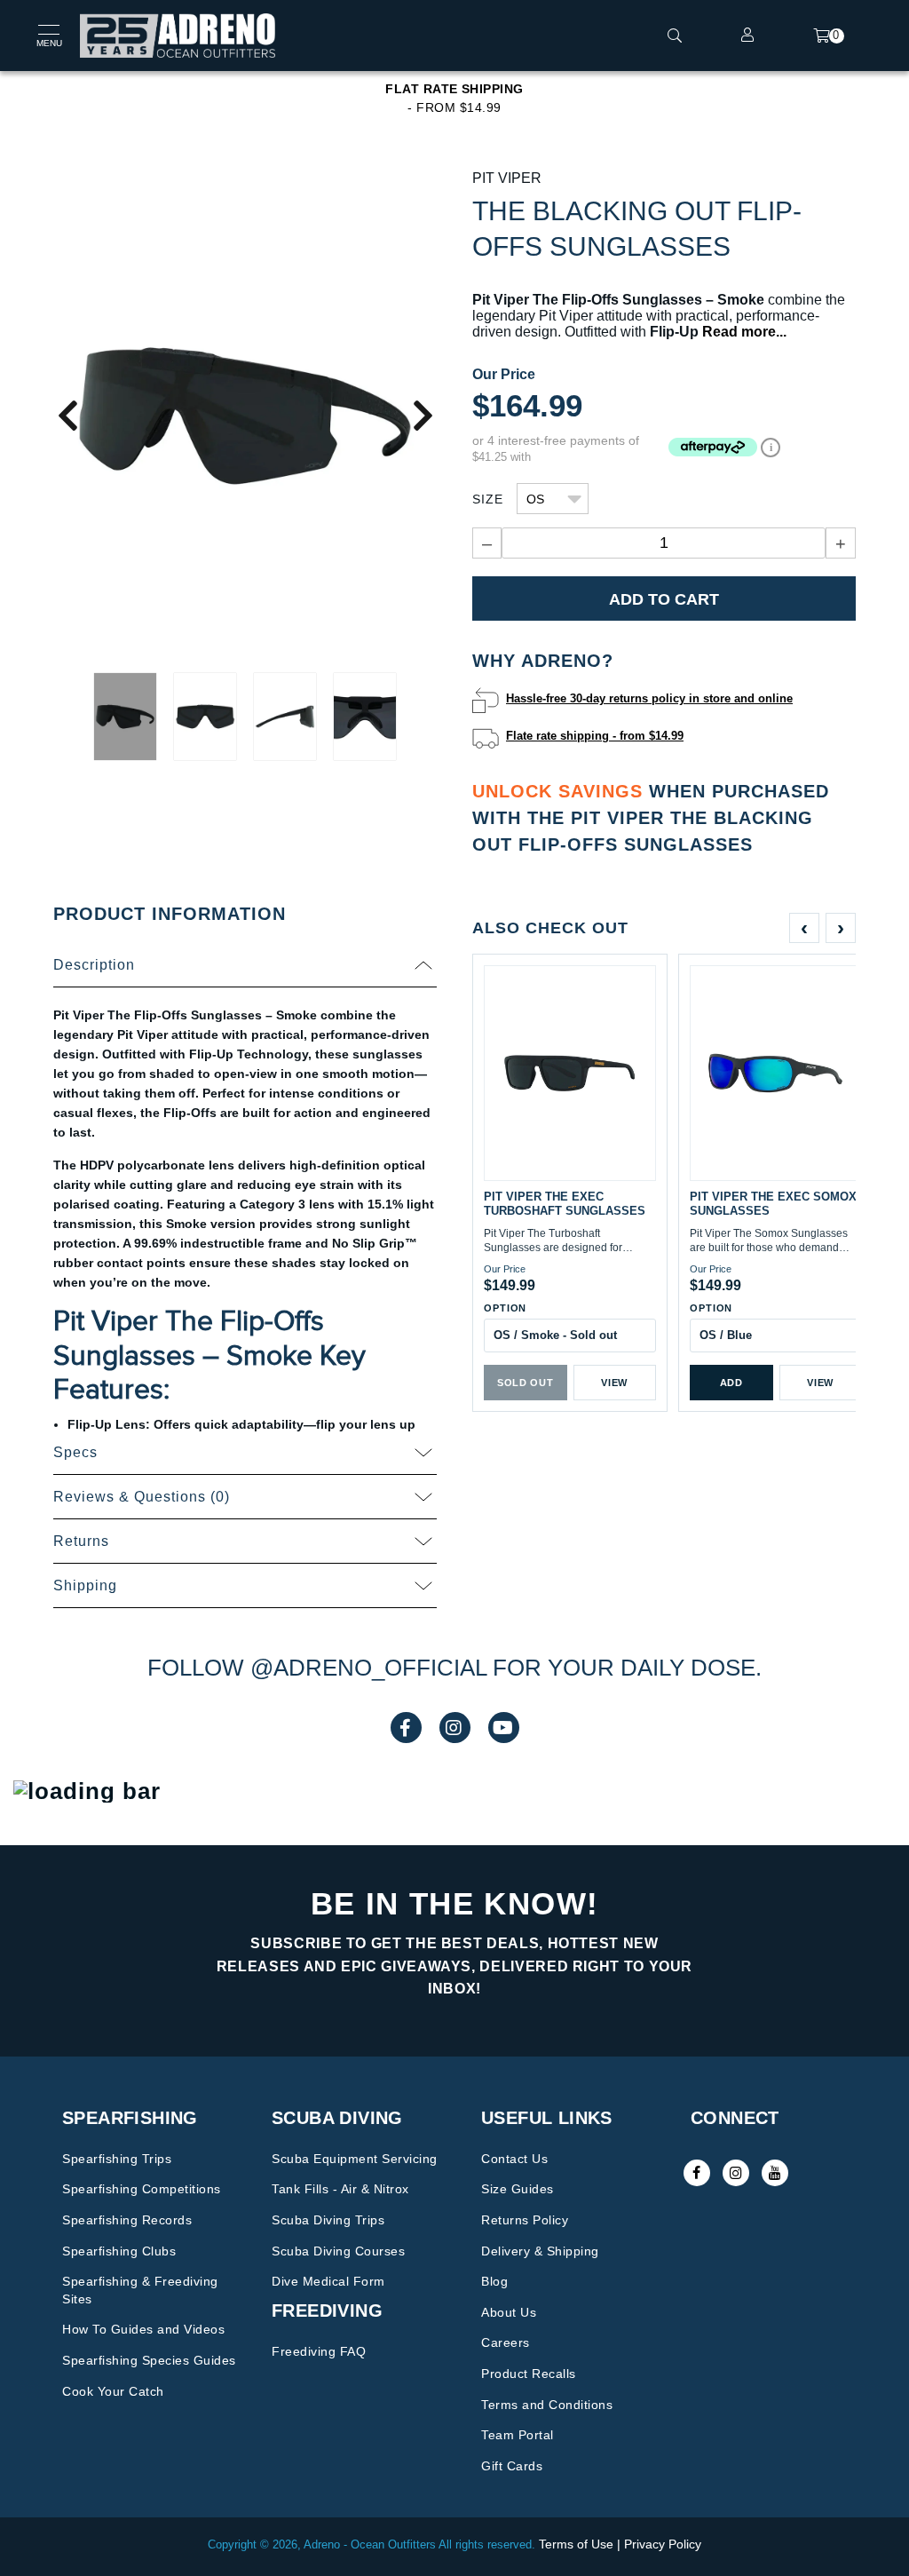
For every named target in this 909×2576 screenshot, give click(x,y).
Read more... (744, 332)
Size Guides (518, 2189)
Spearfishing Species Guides (149, 2360)
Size (488, 499)
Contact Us (514, 2159)
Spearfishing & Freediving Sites (140, 2290)
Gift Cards (512, 2466)
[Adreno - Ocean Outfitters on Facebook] (697, 2173)
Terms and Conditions (547, 2405)
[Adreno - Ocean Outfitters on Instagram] (736, 2173)
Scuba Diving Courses (338, 2251)
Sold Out (525, 1383)
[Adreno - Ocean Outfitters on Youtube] (775, 2173)
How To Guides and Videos (143, 2329)
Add (731, 1383)
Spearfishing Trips (117, 2159)
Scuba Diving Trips (328, 2220)
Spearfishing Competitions (142, 2189)
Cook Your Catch (113, 2391)
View (614, 1383)
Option (505, 1308)
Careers (506, 2342)
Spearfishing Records (127, 2220)
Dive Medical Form (328, 2281)
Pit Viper (507, 178)
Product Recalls (529, 2374)
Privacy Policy (663, 2544)
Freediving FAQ (319, 2351)
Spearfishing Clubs (119, 2251)
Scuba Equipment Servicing (355, 2159)
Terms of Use (576, 2544)
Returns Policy (525, 2220)
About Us (509, 2312)
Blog (494, 2281)
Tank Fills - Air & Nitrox (340, 2189)
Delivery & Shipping (540, 2251)
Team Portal (518, 2435)
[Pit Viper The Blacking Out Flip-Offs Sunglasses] (245, 414)
